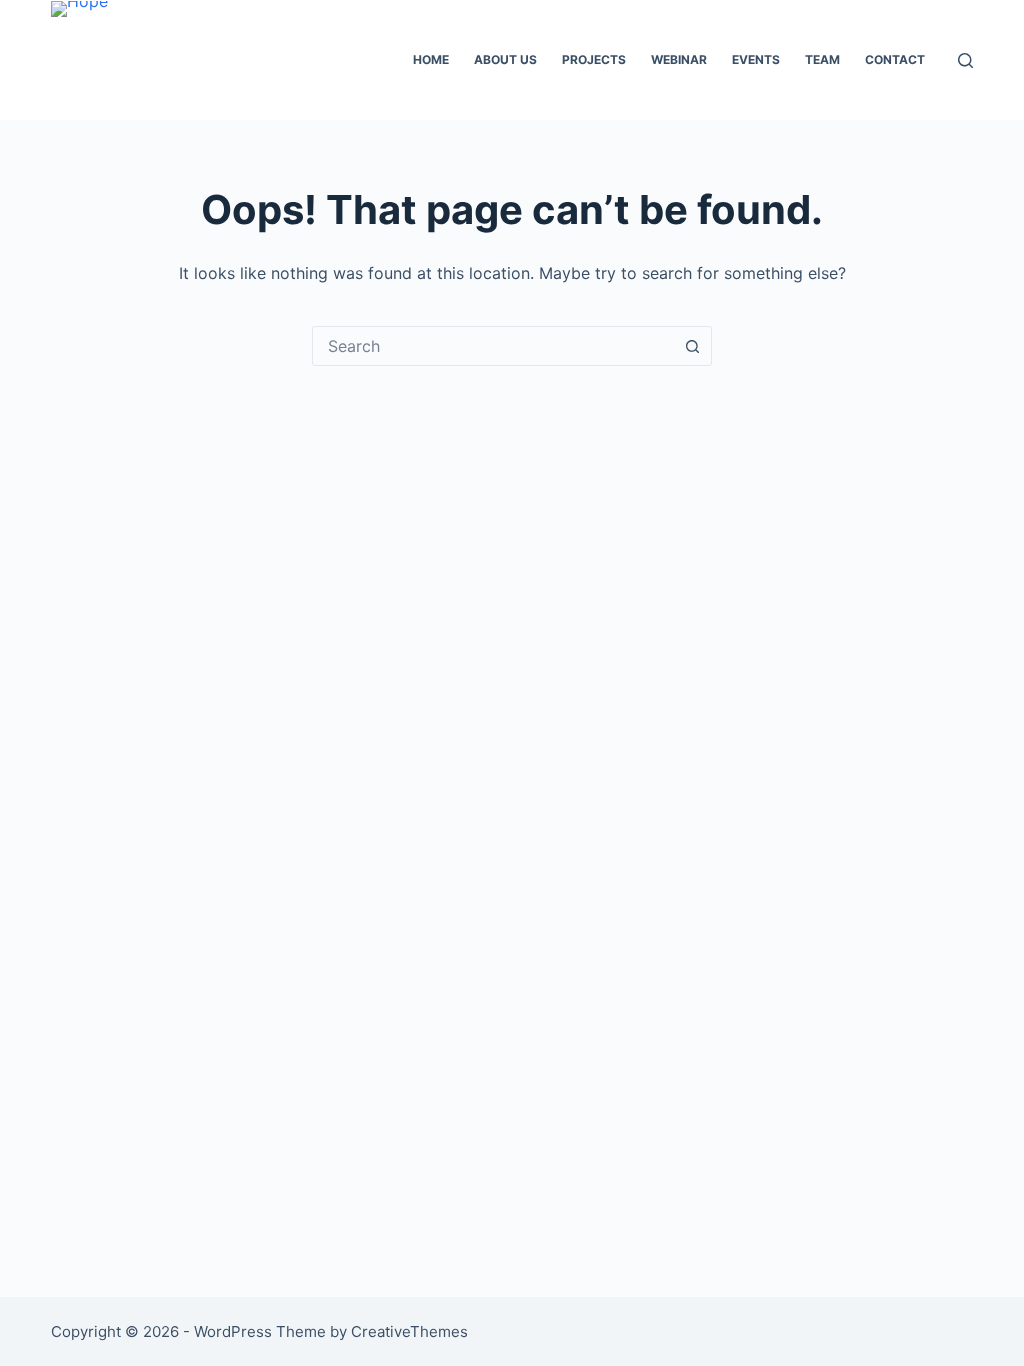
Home (431, 59)
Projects (594, 59)
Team (822, 59)
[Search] (965, 60)
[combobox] (493, 346)
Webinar (679, 59)
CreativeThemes (409, 1331)
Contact (895, 59)
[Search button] (692, 346)
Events (756, 59)
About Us (505, 59)
